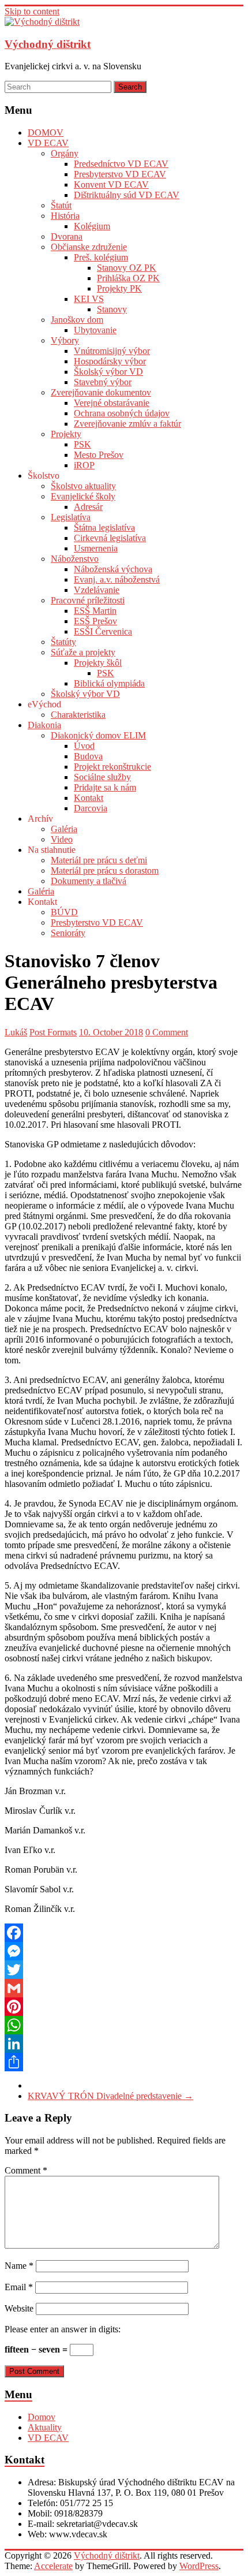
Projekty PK (119, 288)
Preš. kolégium (101, 257)
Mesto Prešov (99, 455)
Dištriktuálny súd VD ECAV (127, 195)
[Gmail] (124, 1988)
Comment (26, 2170)
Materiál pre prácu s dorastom (105, 871)
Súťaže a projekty (83, 652)
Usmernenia (96, 548)
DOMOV (46, 133)
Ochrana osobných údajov (122, 413)
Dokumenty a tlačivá (89, 881)
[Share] (124, 2062)
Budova (88, 756)
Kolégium (92, 226)
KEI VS (89, 299)
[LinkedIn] (124, 2044)
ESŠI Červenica (103, 631)
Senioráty (68, 933)
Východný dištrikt (48, 44)
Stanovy (112, 309)
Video (62, 839)
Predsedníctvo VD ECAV (121, 164)
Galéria (64, 829)
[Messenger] (124, 1951)
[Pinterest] (124, 2007)
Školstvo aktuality (83, 486)
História (65, 216)
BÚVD (64, 912)
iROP (84, 465)
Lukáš (16, 1032)
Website (19, 2308)
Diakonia (44, 725)
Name (19, 2266)
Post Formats (53, 1032)
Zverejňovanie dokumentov (101, 392)
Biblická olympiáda (109, 683)
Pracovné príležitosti (88, 600)
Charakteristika (78, 715)
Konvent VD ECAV (111, 184)
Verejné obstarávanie (112, 403)
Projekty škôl (98, 663)
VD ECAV (48, 143)
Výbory (65, 340)
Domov (42, 2417)
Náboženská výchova (113, 569)
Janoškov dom (77, 320)
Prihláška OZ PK (128, 278)
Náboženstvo (75, 559)
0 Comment (167, 1032)
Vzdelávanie (97, 590)
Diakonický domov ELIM (98, 735)
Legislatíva (71, 517)
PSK (82, 444)
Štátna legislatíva (104, 527)
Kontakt (89, 798)
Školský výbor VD (108, 372)
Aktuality (45, 2427)
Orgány (65, 153)
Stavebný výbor (103, 382)
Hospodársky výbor (110, 361)
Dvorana (67, 236)
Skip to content (32, 11)
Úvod (84, 746)
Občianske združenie (89, 247)
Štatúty (63, 642)
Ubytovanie (95, 330)
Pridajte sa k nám (105, 787)
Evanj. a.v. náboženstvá (117, 579)
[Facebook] (124, 1933)
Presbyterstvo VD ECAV (120, 174)
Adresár (88, 507)
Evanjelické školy (83, 496)
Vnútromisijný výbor (112, 351)
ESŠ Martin (95, 611)
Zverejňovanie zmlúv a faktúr (127, 424)
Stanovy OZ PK (127, 268)
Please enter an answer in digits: (63, 2329)
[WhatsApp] (124, 2025)
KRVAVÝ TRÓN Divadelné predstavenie (110, 2096)
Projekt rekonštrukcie (112, 767)
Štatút (61, 205)
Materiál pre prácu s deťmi (99, 860)
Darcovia (91, 808)
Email (19, 2287)
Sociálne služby (102, 777)
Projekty (66, 434)
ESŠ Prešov (95, 621)
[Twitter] (124, 1970)
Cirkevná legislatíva (110, 538)
